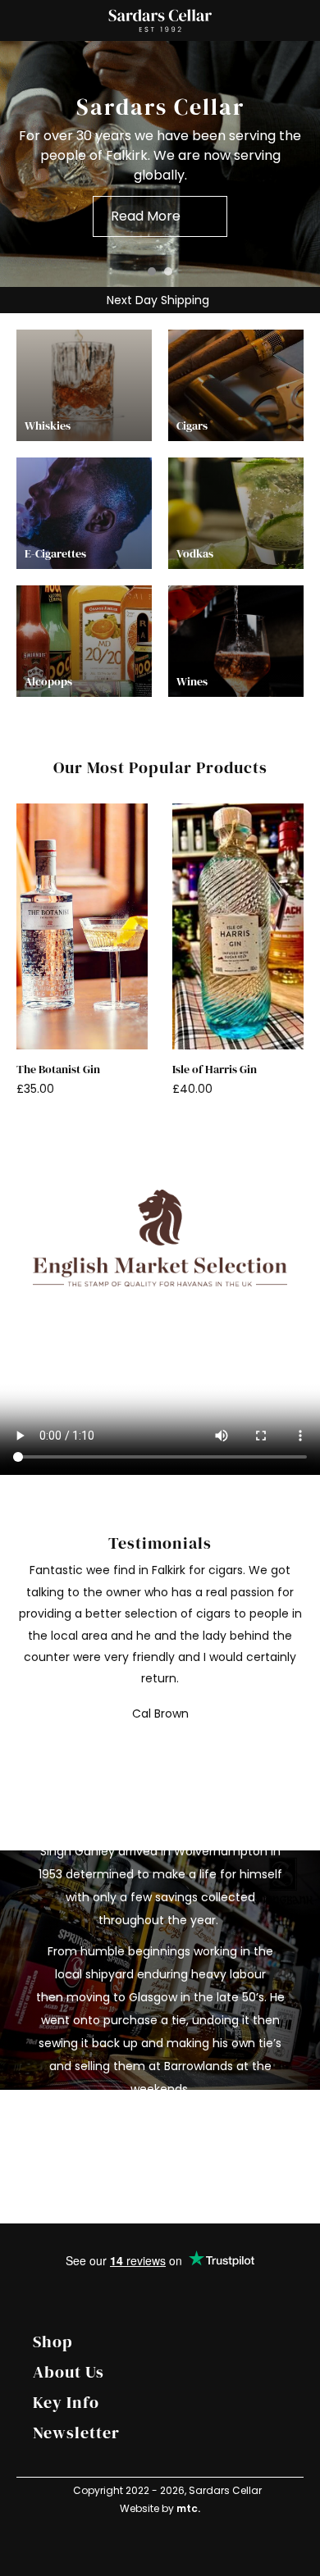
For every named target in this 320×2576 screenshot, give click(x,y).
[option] (160, 164)
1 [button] (152, 271)
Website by (160, 2508)
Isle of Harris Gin (215, 1070)
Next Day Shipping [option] (156, 300)
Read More (146, 216)
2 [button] (168, 271)
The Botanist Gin (58, 1070)
